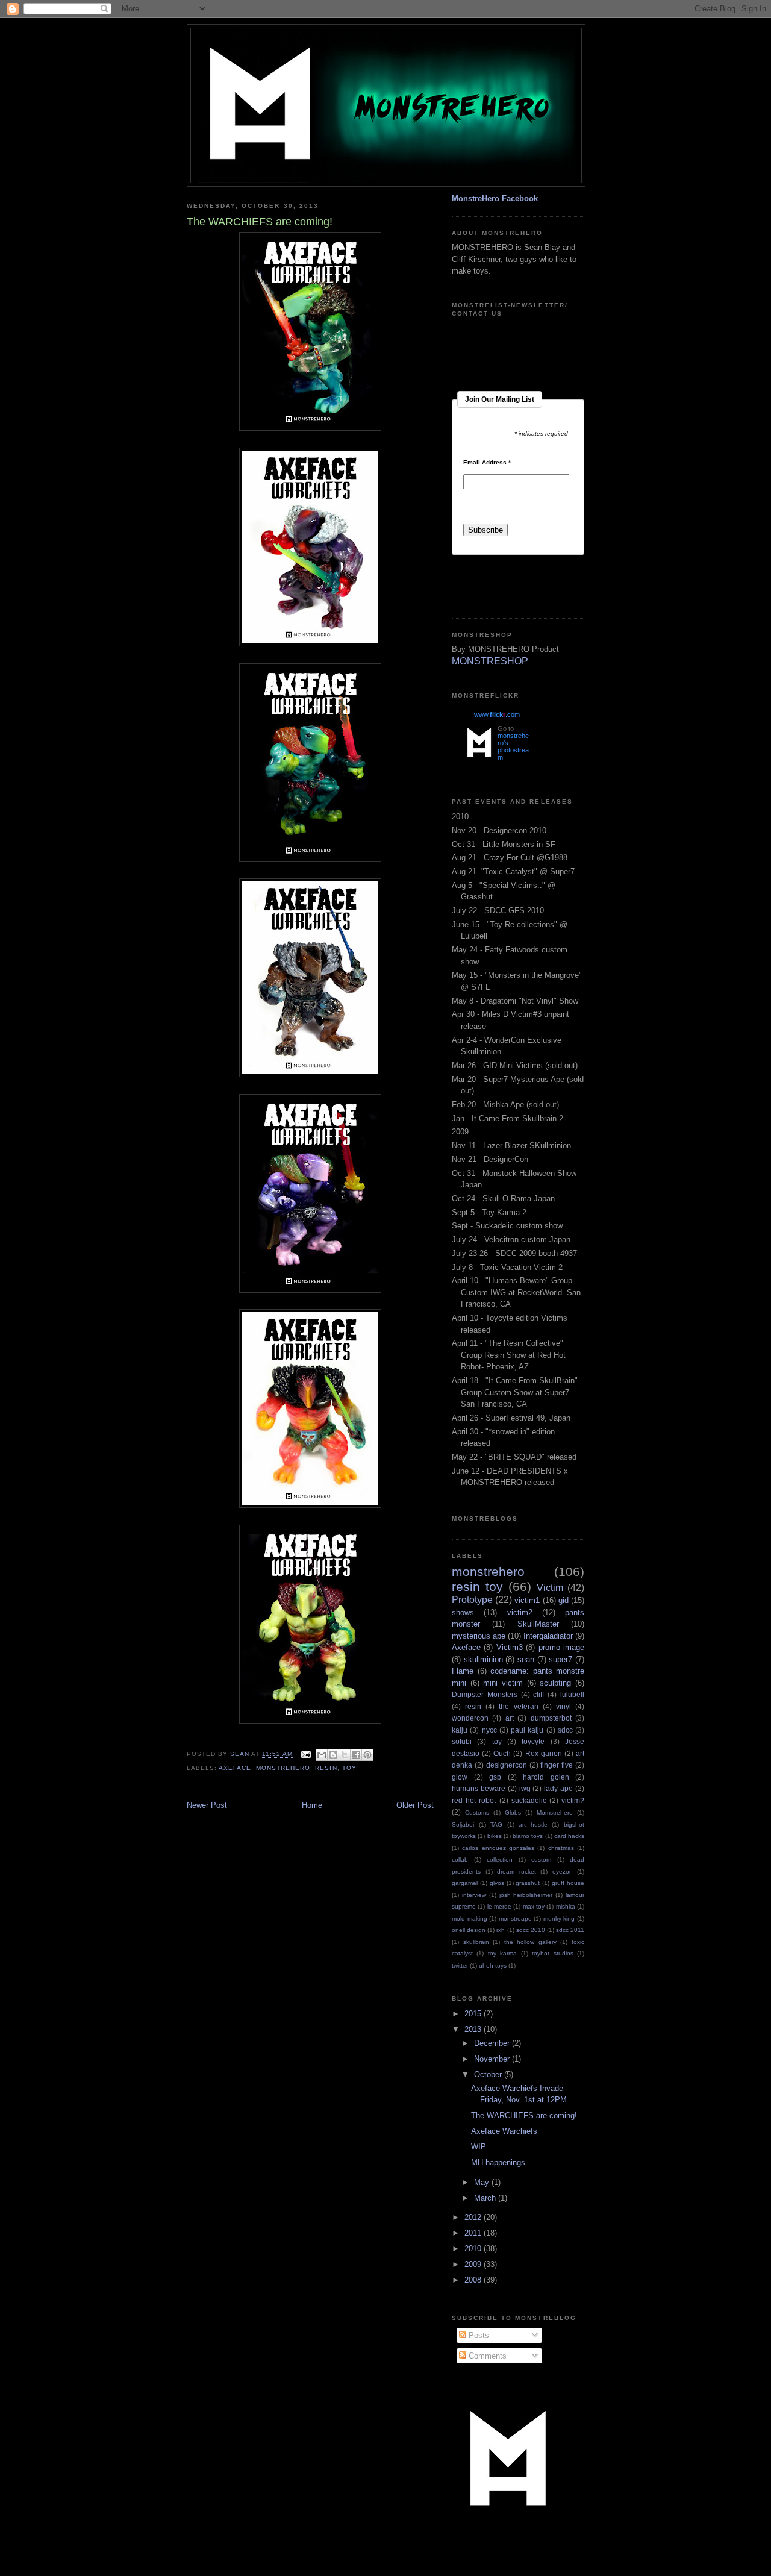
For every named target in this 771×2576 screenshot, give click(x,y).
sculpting (555, 1683)
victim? (573, 1800)
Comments (486, 2356)
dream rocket (517, 1871)
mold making (470, 1918)
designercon (507, 1765)
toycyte (533, 1741)
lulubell (572, 1694)
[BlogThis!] (333, 1755)
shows (463, 1612)
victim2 (520, 1612)
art (510, 1718)
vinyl (563, 1706)
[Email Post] (306, 1755)
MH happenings (498, 2162)
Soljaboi (463, 1824)
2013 (474, 2029)
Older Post (415, 1805)
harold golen (546, 1777)
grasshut (528, 1883)
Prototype (472, 1600)
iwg (525, 1788)
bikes (495, 1836)
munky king (559, 1918)
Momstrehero (555, 1812)
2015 (474, 2014)
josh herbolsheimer (526, 1895)
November (493, 2059)
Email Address (487, 463)
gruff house (568, 1883)
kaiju (460, 1730)
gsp (495, 1777)
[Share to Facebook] (356, 1755)
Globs (513, 1812)
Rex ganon (544, 1753)
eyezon (563, 1871)
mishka (566, 1906)
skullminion (483, 1659)
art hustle (533, 1824)
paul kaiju (527, 1730)
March (486, 2198)
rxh (501, 1930)
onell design (469, 1930)
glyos (497, 1883)
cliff (538, 1694)
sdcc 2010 (531, 1930)
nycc (489, 1730)
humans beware (479, 1788)
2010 (474, 2249)
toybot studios (552, 1953)
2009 (474, 2264)
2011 (474, 2233)
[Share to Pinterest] (367, 1755)
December (493, 2043)
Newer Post (207, 1805)
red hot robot (474, 1800)
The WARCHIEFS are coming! (524, 2115)
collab (460, 1859)
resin (326, 1768)
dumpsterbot (551, 1718)
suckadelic (529, 1800)
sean (526, 1659)
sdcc (565, 1730)
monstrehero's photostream (513, 746)
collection (500, 1859)
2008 (474, 2280)
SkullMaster (538, 1624)
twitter (460, 1965)
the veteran (518, 1706)
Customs (477, 1812)
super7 (560, 1659)
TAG (496, 1824)
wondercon (470, 1718)
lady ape (558, 1788)
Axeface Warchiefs (504, 2131)
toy (349, 1768)
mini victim (503, 1683)
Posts (478, 2335)
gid (563, 1600)
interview (474, 1895)
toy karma (502, 1953)
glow (460, 1777)
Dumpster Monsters (485, 1694)
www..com (497, 714)
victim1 (527, 1600)
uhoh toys (493, 1965)
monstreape (515, 1918)
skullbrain (476, 1942)
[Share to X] (345, 1755)
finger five (557, 1765)
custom (541, 1859)
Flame (463, 1671)
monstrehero (283, 1768)
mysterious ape (479, 1636)
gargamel (465, 1883)
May (483, 2182)
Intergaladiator (548, 1636)
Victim (550, 1588)
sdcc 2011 (570, 1930)
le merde (499, 1906)
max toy (534, 1906)
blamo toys (528, 1836)
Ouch (502, 1753)
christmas (561, 1848)
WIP (479, 2147)
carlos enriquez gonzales (498, 1848)
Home (312, 1805)
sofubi (462, 1741)
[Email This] (322, 1755)
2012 (474, 2217)
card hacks (569, 1836)
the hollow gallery (530, 1942)
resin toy (477, 1587)
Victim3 (510, 1647)
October (489, 2074)
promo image (561, 1647)
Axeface (235, 1768)
